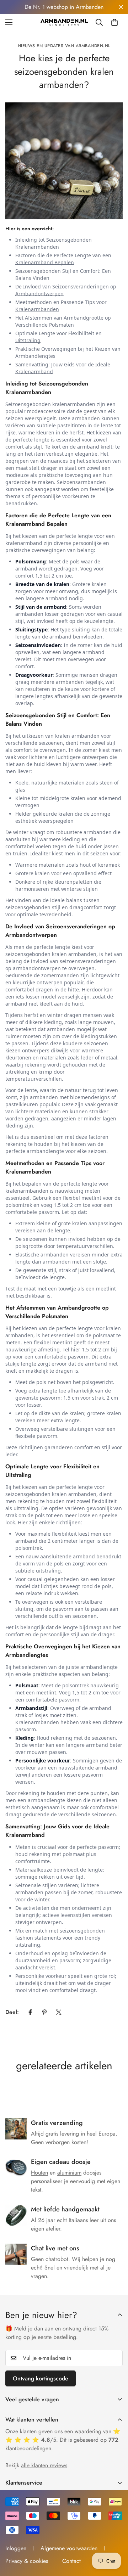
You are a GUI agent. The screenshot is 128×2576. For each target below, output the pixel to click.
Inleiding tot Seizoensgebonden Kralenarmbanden (54, 243)
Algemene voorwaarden (69, 2548)
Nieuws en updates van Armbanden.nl (64, 46)
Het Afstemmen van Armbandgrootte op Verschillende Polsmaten (63, 321)
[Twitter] (59, 2012)
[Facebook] (30, 2012)
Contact (71, 2561)
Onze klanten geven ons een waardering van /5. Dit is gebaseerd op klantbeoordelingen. (63, 2440)
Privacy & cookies (27, 2561)
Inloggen (16, 2548)
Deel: (12, 2012)
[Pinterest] (44, 2012)
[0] (114, 22)
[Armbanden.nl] (64, 22)
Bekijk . (37, 2465)
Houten (39, 2173)
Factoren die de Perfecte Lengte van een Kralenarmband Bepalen (63, 259)
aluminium (69, 2173)
